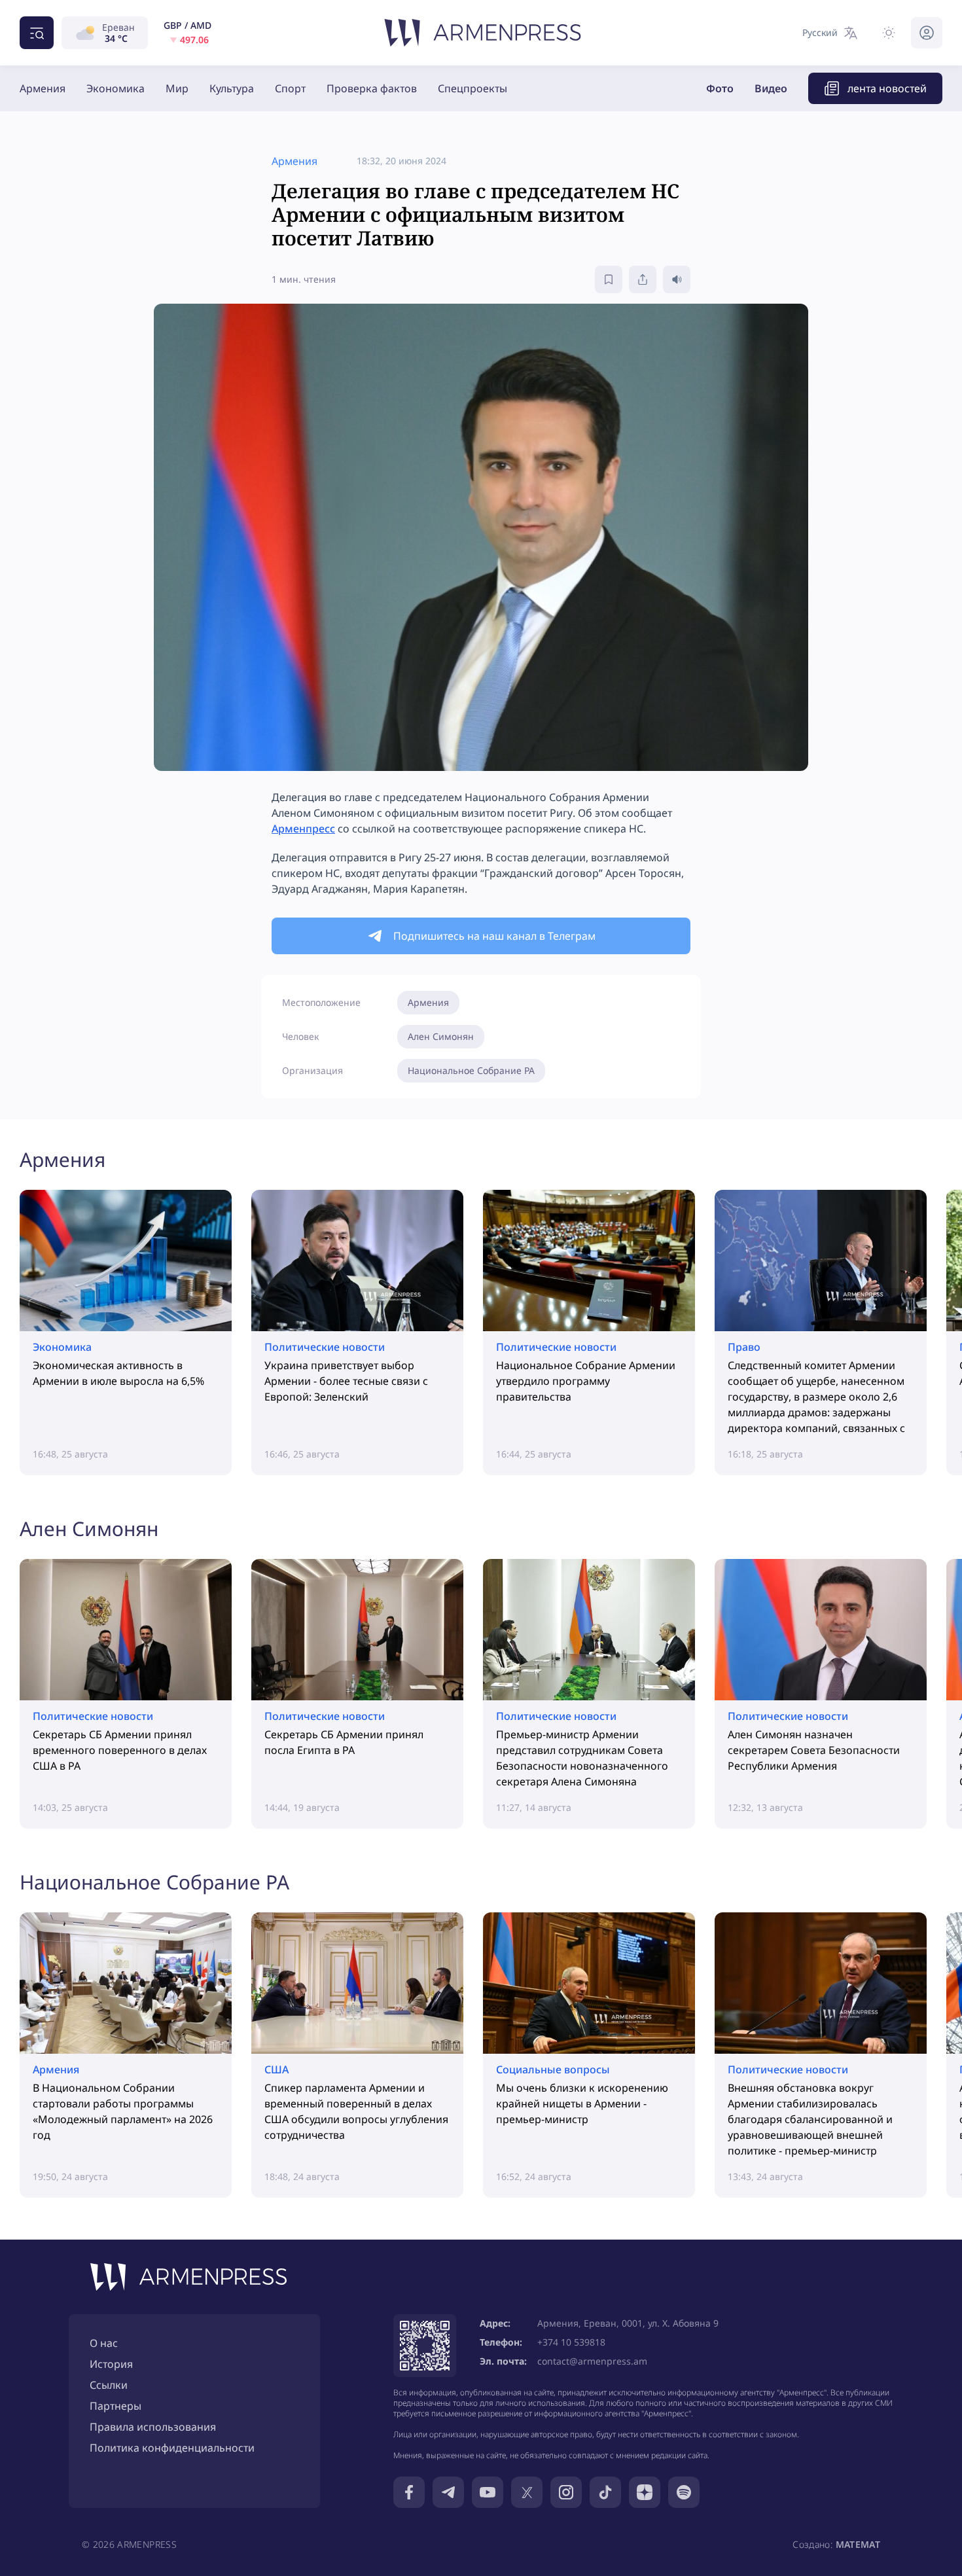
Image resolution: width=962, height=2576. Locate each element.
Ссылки (109, 2385)
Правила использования (153, 2427)
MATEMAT (858, 2544)
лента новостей (887, 88)
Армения (43, 88)
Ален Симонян (441, 1036)
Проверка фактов (372, 88)
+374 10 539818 (571, 2342)
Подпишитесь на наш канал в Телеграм (494, 936)
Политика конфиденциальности (172, 2448)
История (111, 2364)
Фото (720, 88)
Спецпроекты (472, 88)
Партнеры (116, 2406)
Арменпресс (303, 829)
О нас (104, 2343)
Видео (771, 88)
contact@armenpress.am (592, 2361)
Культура (232, 88)
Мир (177, 88)
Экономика (116, 88)
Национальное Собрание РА (471, 1070)
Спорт (290, 88)
